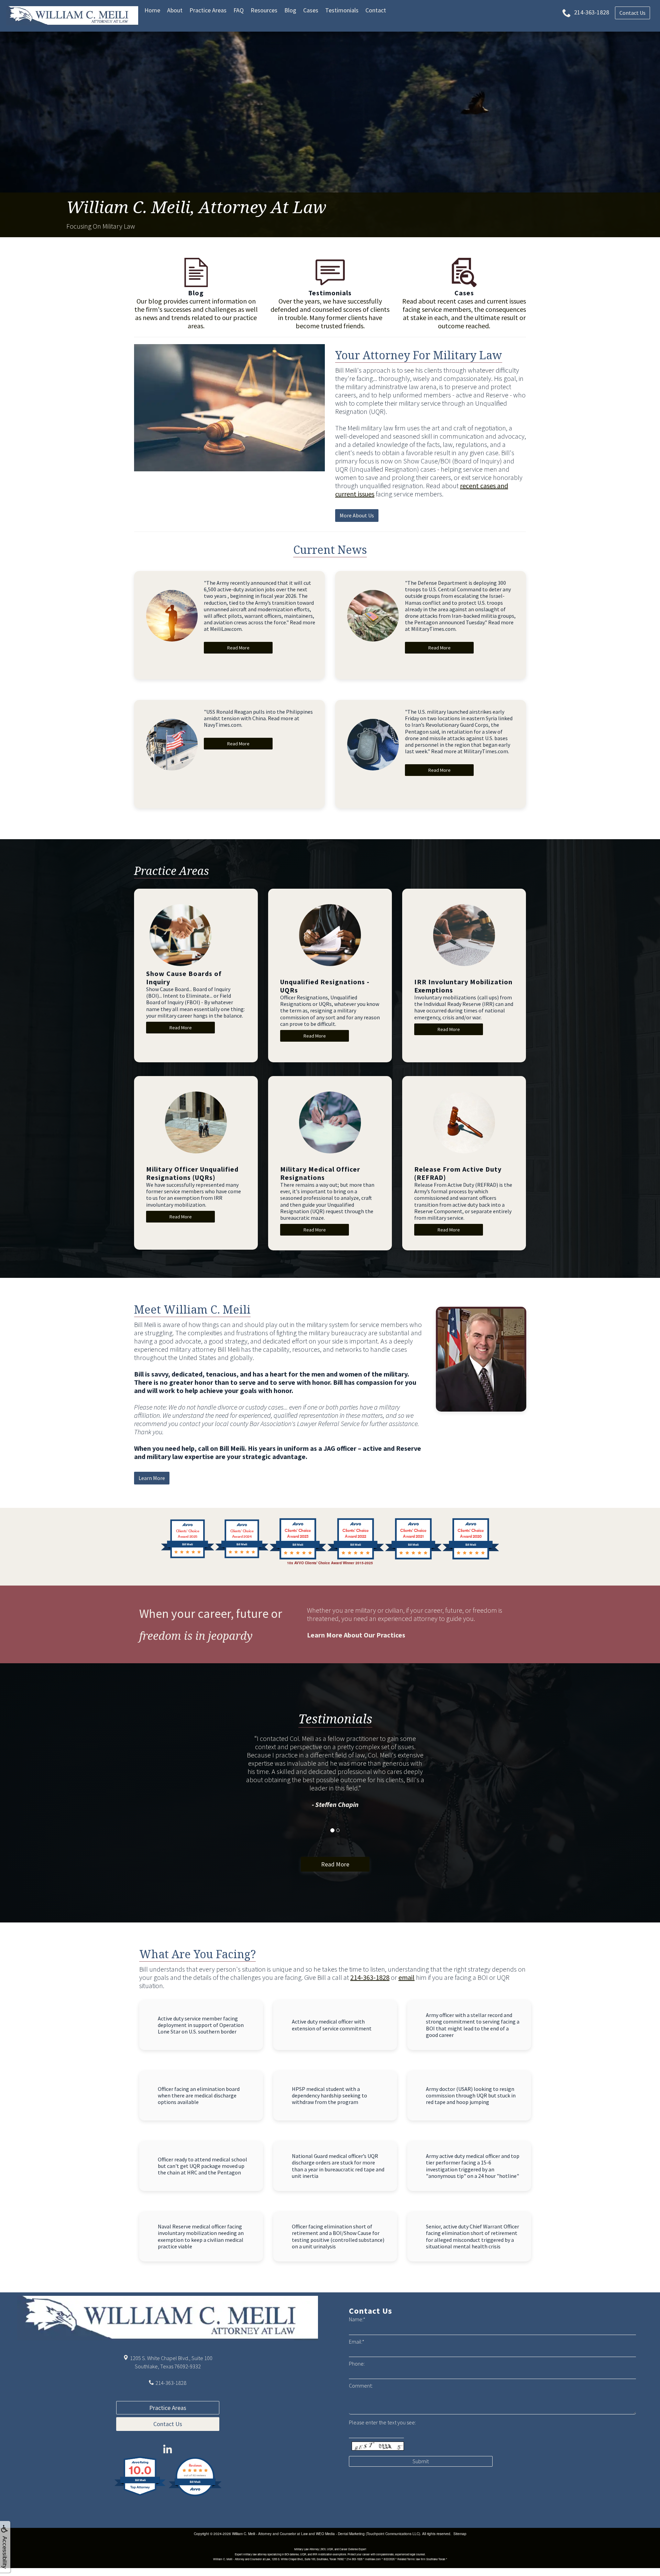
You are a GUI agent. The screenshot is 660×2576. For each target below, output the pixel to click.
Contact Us (168, 2424)
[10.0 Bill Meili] (140, 2495)
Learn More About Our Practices (356, 1635)
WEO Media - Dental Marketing (340, 2534)
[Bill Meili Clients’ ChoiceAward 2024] (242, 1558)
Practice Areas (208, 10)
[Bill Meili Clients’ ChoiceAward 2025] (188, 1558)
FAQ (239, 10)
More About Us (357, 515)
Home (152, 10)
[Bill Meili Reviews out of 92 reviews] (195, 2495)
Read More (238, 648)
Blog (290, 10)
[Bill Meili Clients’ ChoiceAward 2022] (356, 1558)
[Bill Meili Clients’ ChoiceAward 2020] (471, 1558)
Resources (264, 10)
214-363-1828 (370, 1977)
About (175, 10)
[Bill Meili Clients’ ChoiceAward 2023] (298, 1558)
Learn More (152, 1478)
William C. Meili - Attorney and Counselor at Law (270, 2534)
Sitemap (460, 2534)
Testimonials (342, 10)
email (406, 1977)
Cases (311, 10)
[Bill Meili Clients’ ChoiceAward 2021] (413, 1558)
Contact (376, 10)
